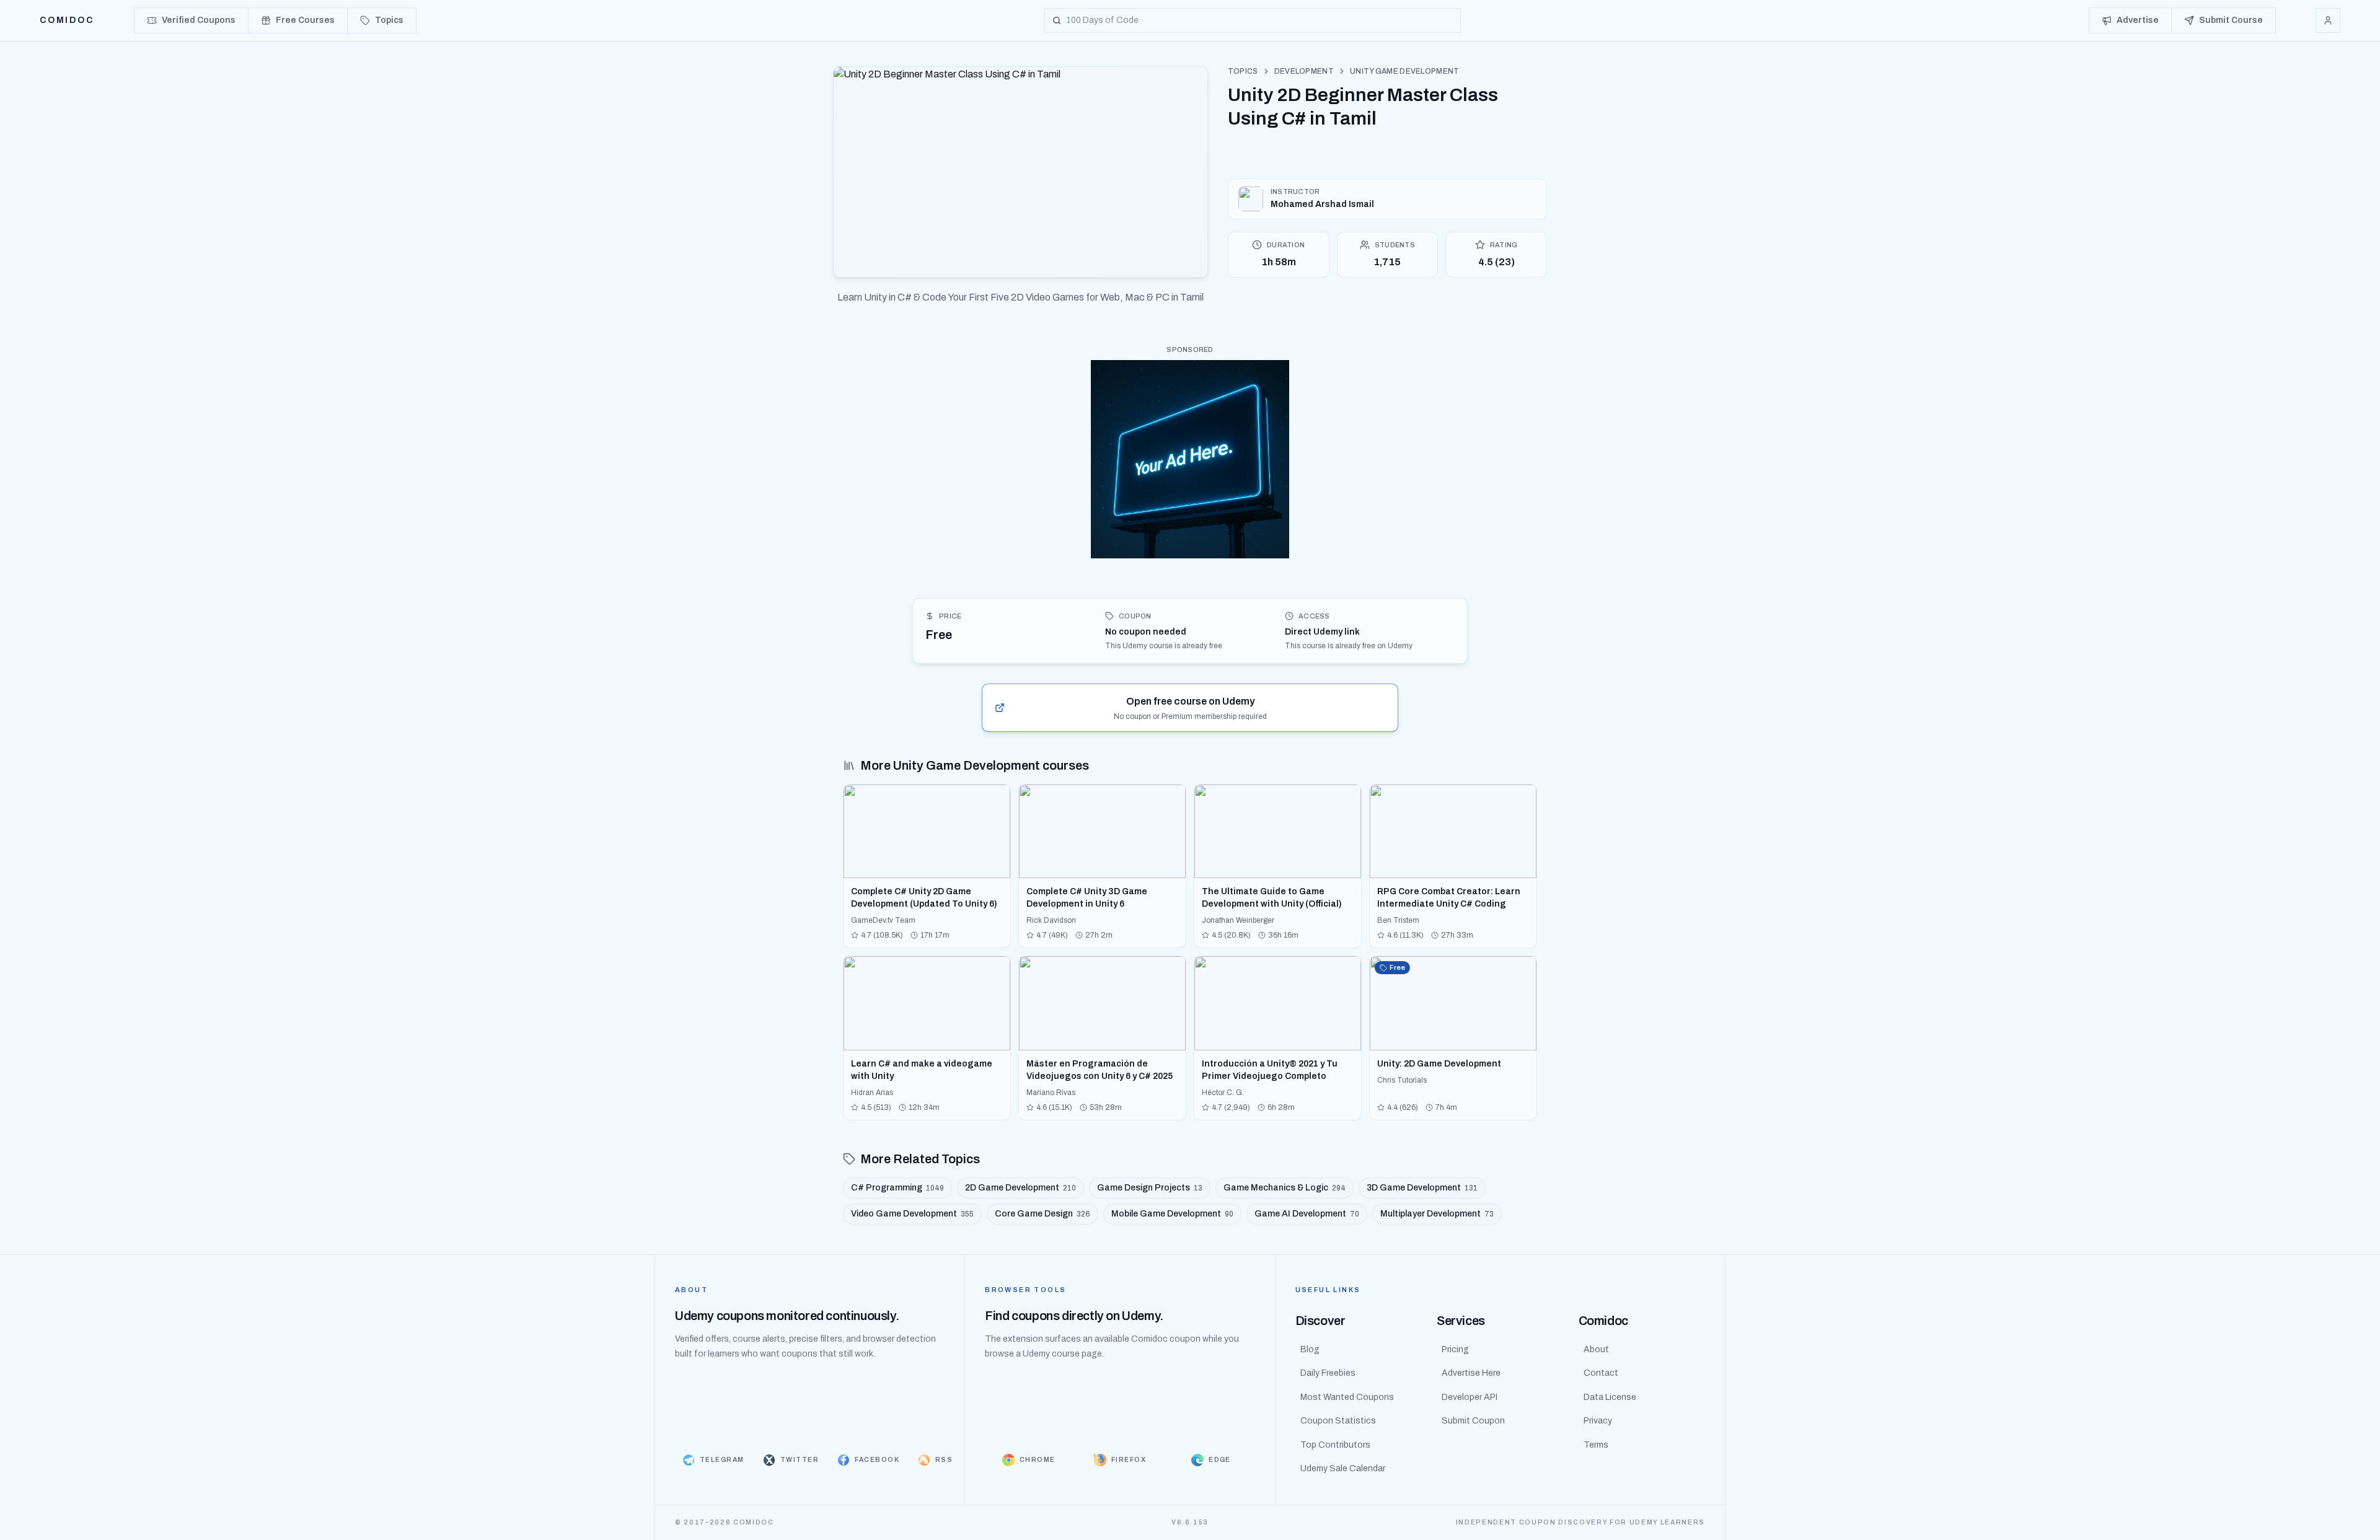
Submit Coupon (1473, 1421)
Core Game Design (1042, 1214)
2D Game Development (1020, 1188)
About (1596, 1349)
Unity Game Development (1405, 71)
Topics (1243, 71)
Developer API (1470, 1397)
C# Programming (897, 1188)
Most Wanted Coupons (1347, 1397)
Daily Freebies (1328, 1373)
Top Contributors (1335, 1445)
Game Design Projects (1150, 1188)
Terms (1596, 1445)
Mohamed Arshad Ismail (1322, 204)
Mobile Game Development (1172, 1214)
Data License (1610, 1397)
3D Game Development (1422, 1188)
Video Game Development (912, 1214)
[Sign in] (2328, 20)
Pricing (1455, 1349)
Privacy (1598, 1421)
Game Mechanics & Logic (1285, 1188)
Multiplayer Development (1437, 1214)
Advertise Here (1471, 1373)
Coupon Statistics (1338, 1421)
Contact (1601, 1373)
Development (1304, 71)
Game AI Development (1307, 1214)
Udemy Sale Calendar (1343, 1468)
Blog (1310, 1349)
